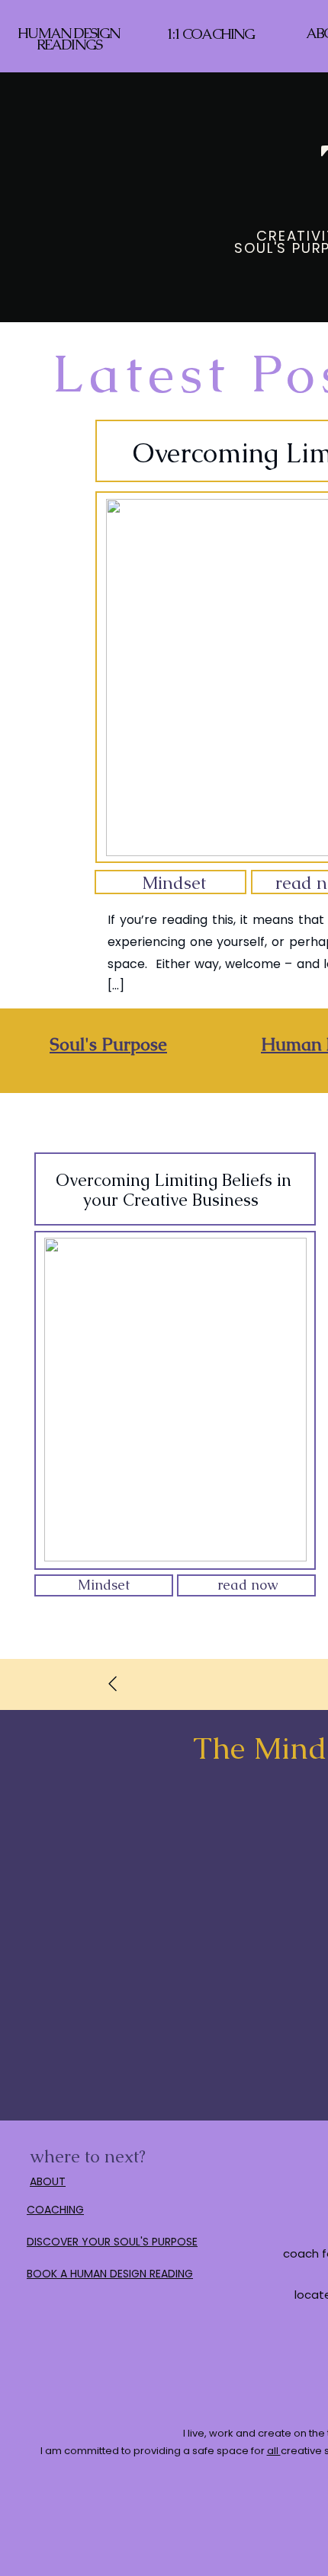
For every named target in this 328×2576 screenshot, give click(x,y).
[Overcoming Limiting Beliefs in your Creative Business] (175, 1400)
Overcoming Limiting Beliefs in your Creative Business (174, 1190)
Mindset (174, 883)
